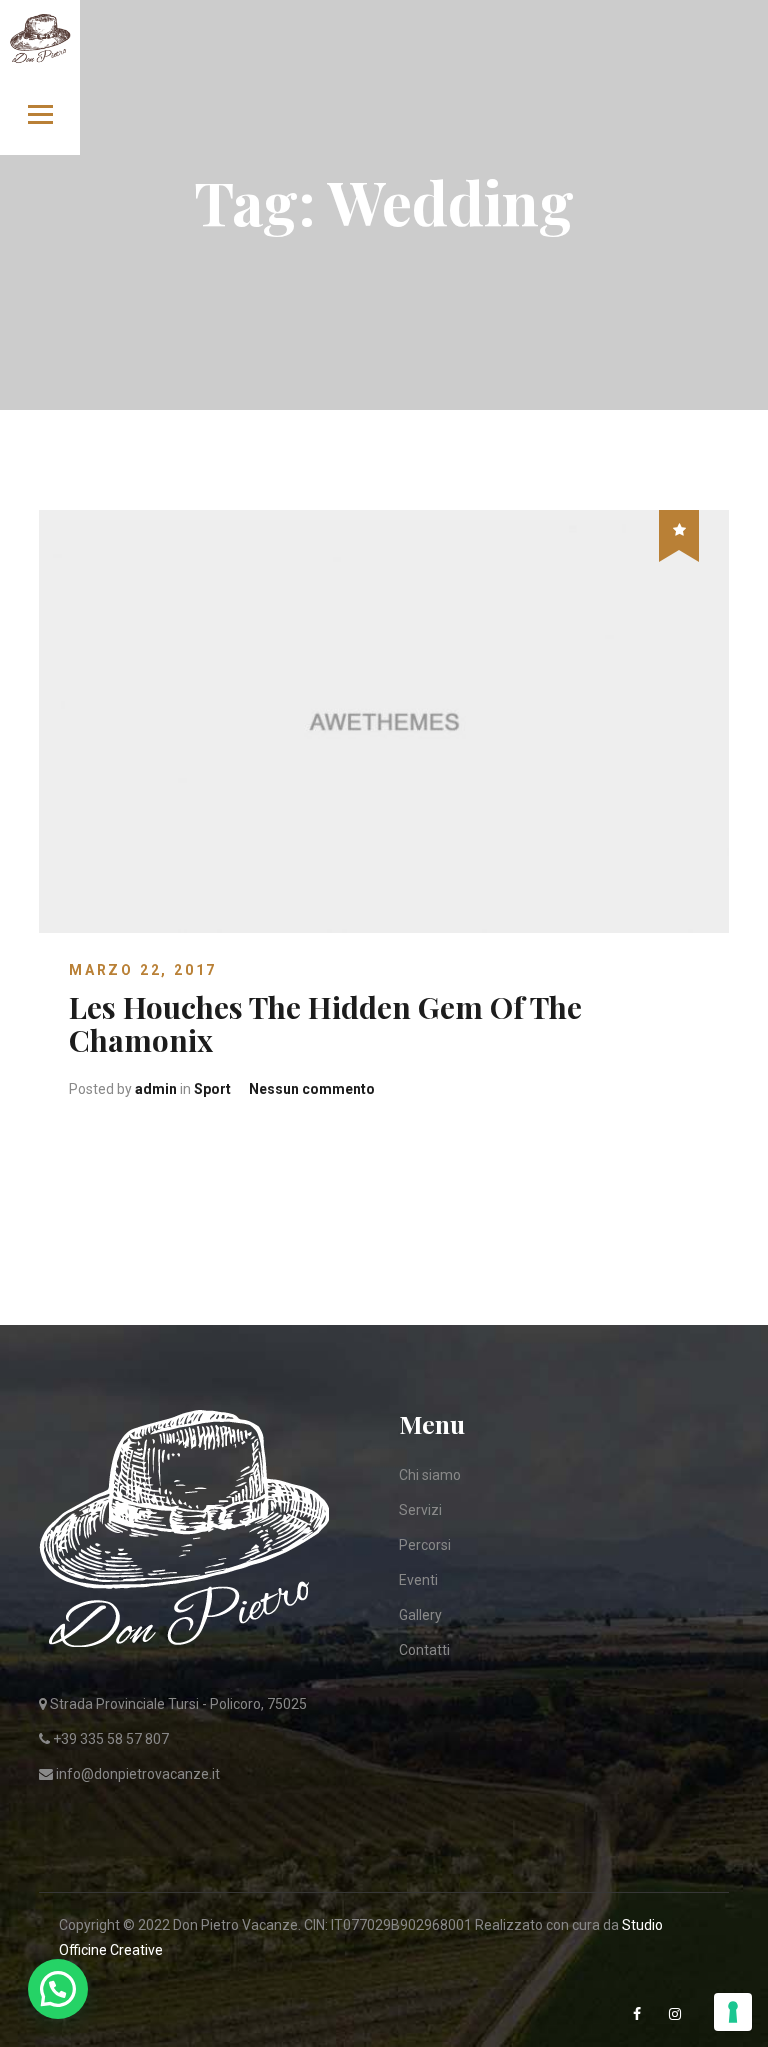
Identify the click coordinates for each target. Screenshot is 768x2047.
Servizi (420, 1510)
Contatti (424, 1650)
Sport (212, 1089)
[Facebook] (638, 2014)
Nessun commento (312, 1089)
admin (156, 1089)
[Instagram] (676, 2014)
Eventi (418, 1580)
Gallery (420, 1615)
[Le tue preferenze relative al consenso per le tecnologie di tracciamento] (733, 2012)
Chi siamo (430, 1475)
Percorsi (425, 1545)
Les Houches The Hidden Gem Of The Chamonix (325, 1023)
